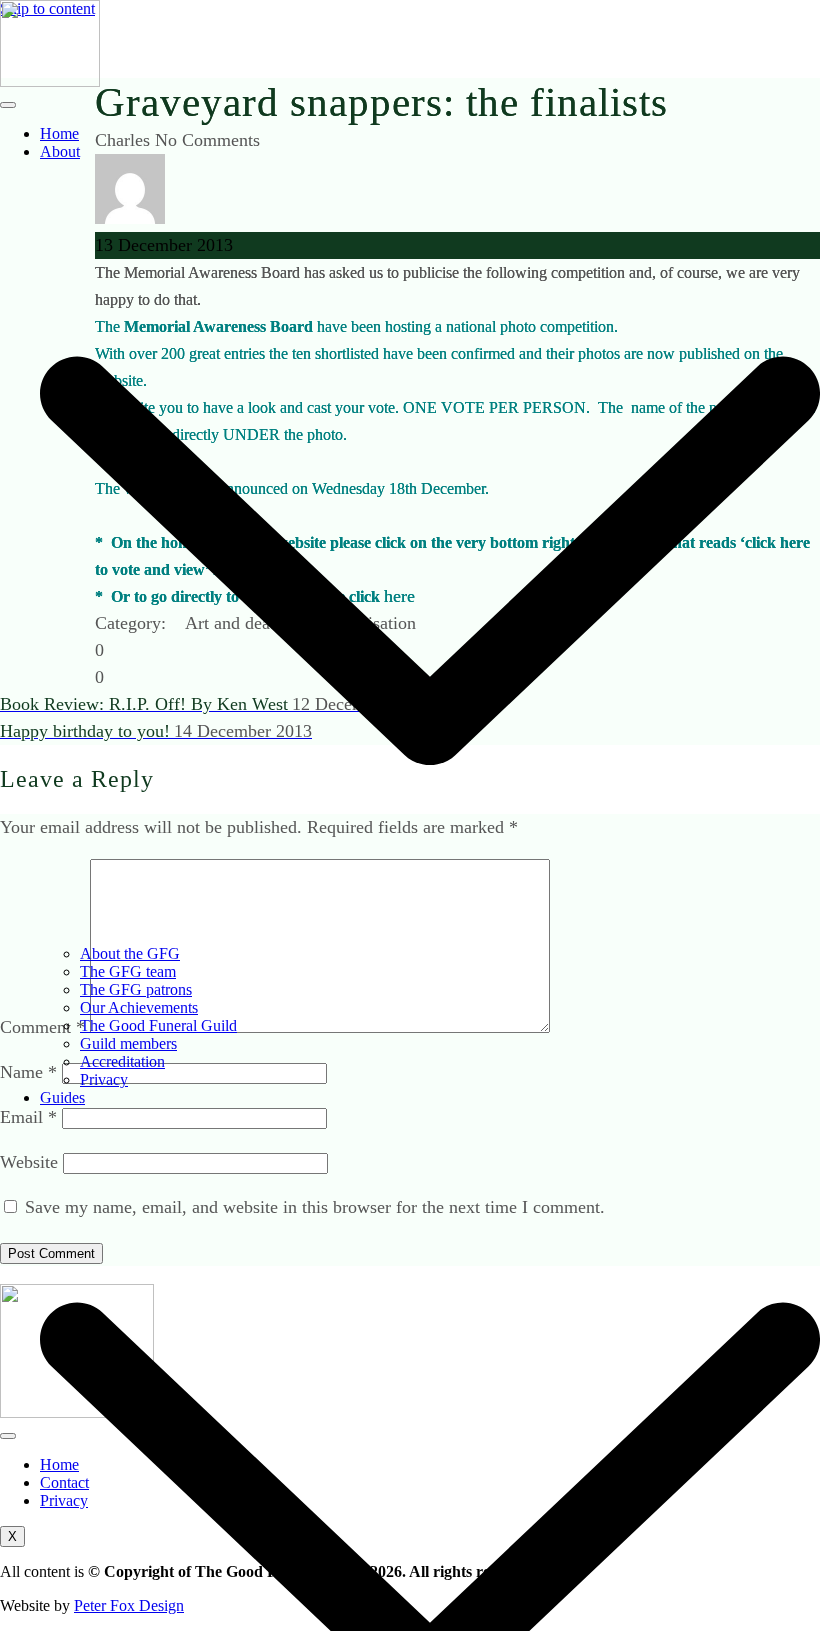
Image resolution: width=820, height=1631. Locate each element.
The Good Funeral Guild (158, 1025)
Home (59, 133)
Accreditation (122, 1061)
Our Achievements (139, 1007)
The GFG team (128, 971)
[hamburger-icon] (8, 105)
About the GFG (130, 953)
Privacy (104, 1079)
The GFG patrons (136, 989)
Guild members (128, 1043)
